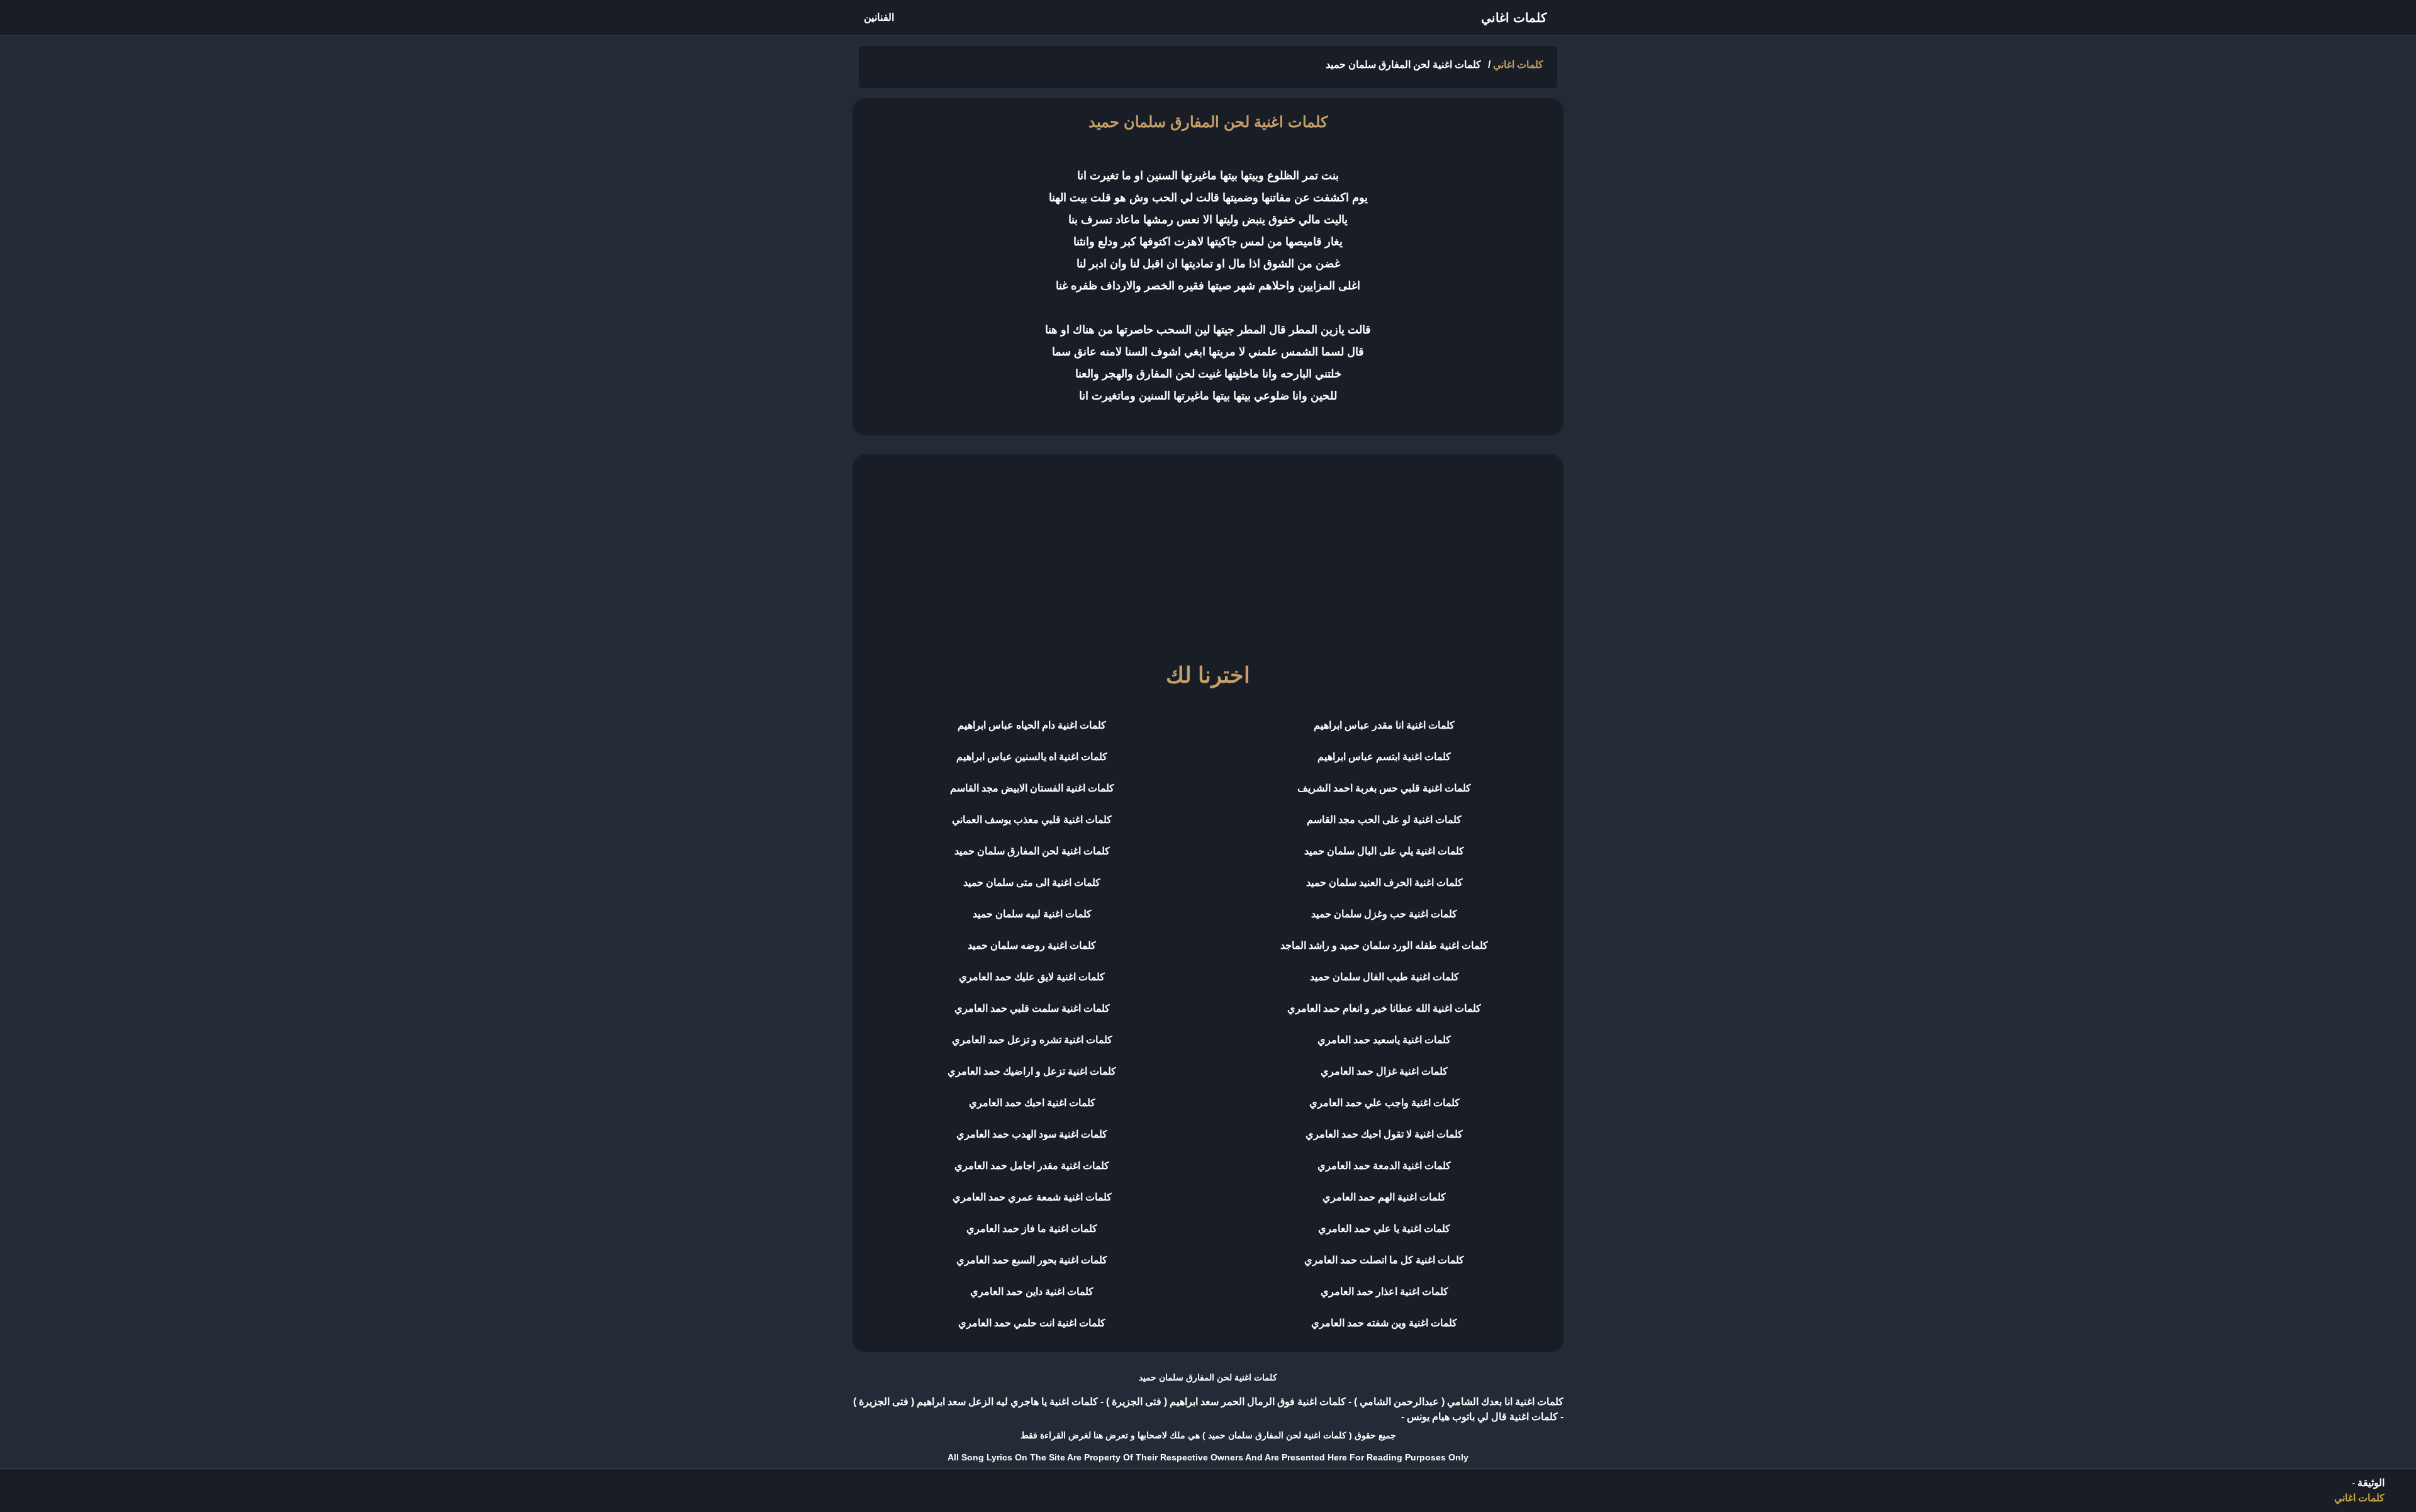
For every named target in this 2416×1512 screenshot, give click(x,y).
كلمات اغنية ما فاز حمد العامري (1032, 1229)
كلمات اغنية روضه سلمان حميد (1032, 945)
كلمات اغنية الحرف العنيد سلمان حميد (1384, 882)
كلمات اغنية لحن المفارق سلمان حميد (1032, 851)
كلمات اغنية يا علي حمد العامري (1384, 1229)
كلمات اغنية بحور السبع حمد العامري (1032, 1260)
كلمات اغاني (1514, 18)
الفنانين (879, 17)
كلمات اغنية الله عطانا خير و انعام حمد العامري (1384, 1008)
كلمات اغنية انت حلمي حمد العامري (1032, 1323)
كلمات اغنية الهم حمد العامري (1384, 1197)
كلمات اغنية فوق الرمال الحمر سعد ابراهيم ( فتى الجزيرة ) (1225, 1402)
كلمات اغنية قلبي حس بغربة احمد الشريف (1384, 788)
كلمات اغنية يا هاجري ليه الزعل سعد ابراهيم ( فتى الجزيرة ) (976, 1402)
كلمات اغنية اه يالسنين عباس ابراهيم (1032, 757)
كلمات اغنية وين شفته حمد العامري (1384, 1323)
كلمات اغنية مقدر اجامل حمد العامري (1032, 1166)
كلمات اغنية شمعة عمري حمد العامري (1032, 1197)
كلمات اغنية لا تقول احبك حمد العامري (1384, 1134)
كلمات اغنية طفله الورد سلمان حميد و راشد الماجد (1384, 945)
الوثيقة (2371, 1483)
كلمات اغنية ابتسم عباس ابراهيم (1384, 757)
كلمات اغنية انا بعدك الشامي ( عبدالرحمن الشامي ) (1457, 1402)
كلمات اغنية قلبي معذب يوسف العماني (1032, 820)
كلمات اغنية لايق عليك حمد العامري (1032, 977)
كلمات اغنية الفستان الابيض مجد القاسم (1032, 788)
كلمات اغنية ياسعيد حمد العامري (1384, 1040)
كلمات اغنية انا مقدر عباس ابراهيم (1384, 725)
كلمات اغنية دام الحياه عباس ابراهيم (1032, 725)
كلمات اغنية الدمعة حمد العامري (1384, 1166)
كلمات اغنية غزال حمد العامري (1384, 1071)
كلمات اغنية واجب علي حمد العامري (1384, 1103)
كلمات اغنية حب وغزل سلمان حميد (1384, 914)
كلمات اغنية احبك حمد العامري (1032, 1103)
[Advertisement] (1208, 552)
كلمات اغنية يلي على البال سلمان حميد (1384, 851)
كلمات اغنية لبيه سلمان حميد (1032, 914)
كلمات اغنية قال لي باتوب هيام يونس (1481, 1417)
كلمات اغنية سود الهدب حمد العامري (1032, 1134)
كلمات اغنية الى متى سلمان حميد (1032, 882)
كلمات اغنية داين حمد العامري (1032, 1291)
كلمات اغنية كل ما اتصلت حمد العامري (1384, 1260)
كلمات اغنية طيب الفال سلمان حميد (1384, 977)
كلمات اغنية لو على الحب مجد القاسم (1384, 820)
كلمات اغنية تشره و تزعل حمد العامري (1032, 1040)
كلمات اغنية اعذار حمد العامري (1384, 1291)
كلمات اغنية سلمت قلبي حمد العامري (1032, 1008)
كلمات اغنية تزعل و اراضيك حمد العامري (1032, 1071)
